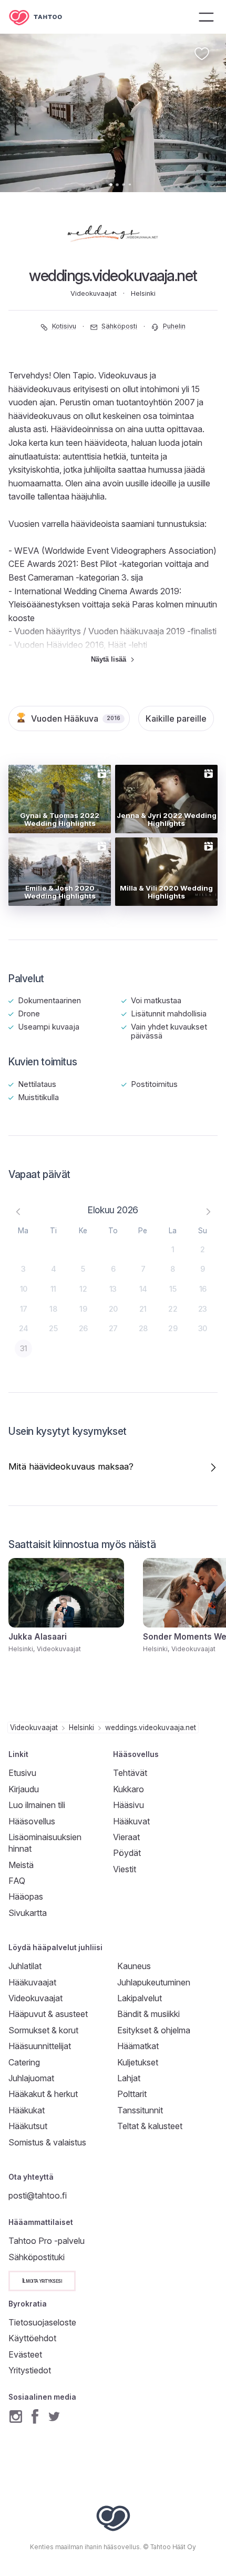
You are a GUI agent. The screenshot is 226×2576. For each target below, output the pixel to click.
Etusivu (22, 1773)
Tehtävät (130, 1773)
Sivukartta (28, 1913)
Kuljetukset (138, 2062)
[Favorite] (202, 54)
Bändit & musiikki (148, 2014)
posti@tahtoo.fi (38, 2195)
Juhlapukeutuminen (154, 1982)
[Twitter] (54, 2416)
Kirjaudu (24, 1789)
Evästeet (25, 2354)
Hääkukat (27, 2110)
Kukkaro (129, 1789)
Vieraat (126, 1837)
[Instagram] (16, 2416)
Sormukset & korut (43, 2030)
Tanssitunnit (140, 2110)
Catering (24, 2062)
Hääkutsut (28, 2126)
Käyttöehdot (32, 2338)
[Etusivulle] (43, 17)
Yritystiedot (30, 2370)
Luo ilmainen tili (37, 1805)
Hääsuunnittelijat (40, 2046)
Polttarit (132, 2094)
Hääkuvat (131, 1821)
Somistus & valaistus (47, 2142)
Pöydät (127, 1853)
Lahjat (129, 2078)
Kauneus (134, 1966)
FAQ (17, 1881)
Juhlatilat (25, 1966)
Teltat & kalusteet (150, 2126)
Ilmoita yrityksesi (42, 2280)
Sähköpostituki (37, 2257)
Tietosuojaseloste (42, 2322)
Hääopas (26, 1896)
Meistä (21, 1865)
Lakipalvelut (140, 1998)
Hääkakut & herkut (43, 2094)
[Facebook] (35, 2416)
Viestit (125, 1869)
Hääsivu (129, 1805)
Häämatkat (138, 2046)
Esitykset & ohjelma (154, 2030)
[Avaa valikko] (206, 17)
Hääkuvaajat (32, 1982)
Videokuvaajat (34, 1728)
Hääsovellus (32, 1821)
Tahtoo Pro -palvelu (47, 2241)
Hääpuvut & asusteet (48, 2014)
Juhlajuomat (31, 2078)
